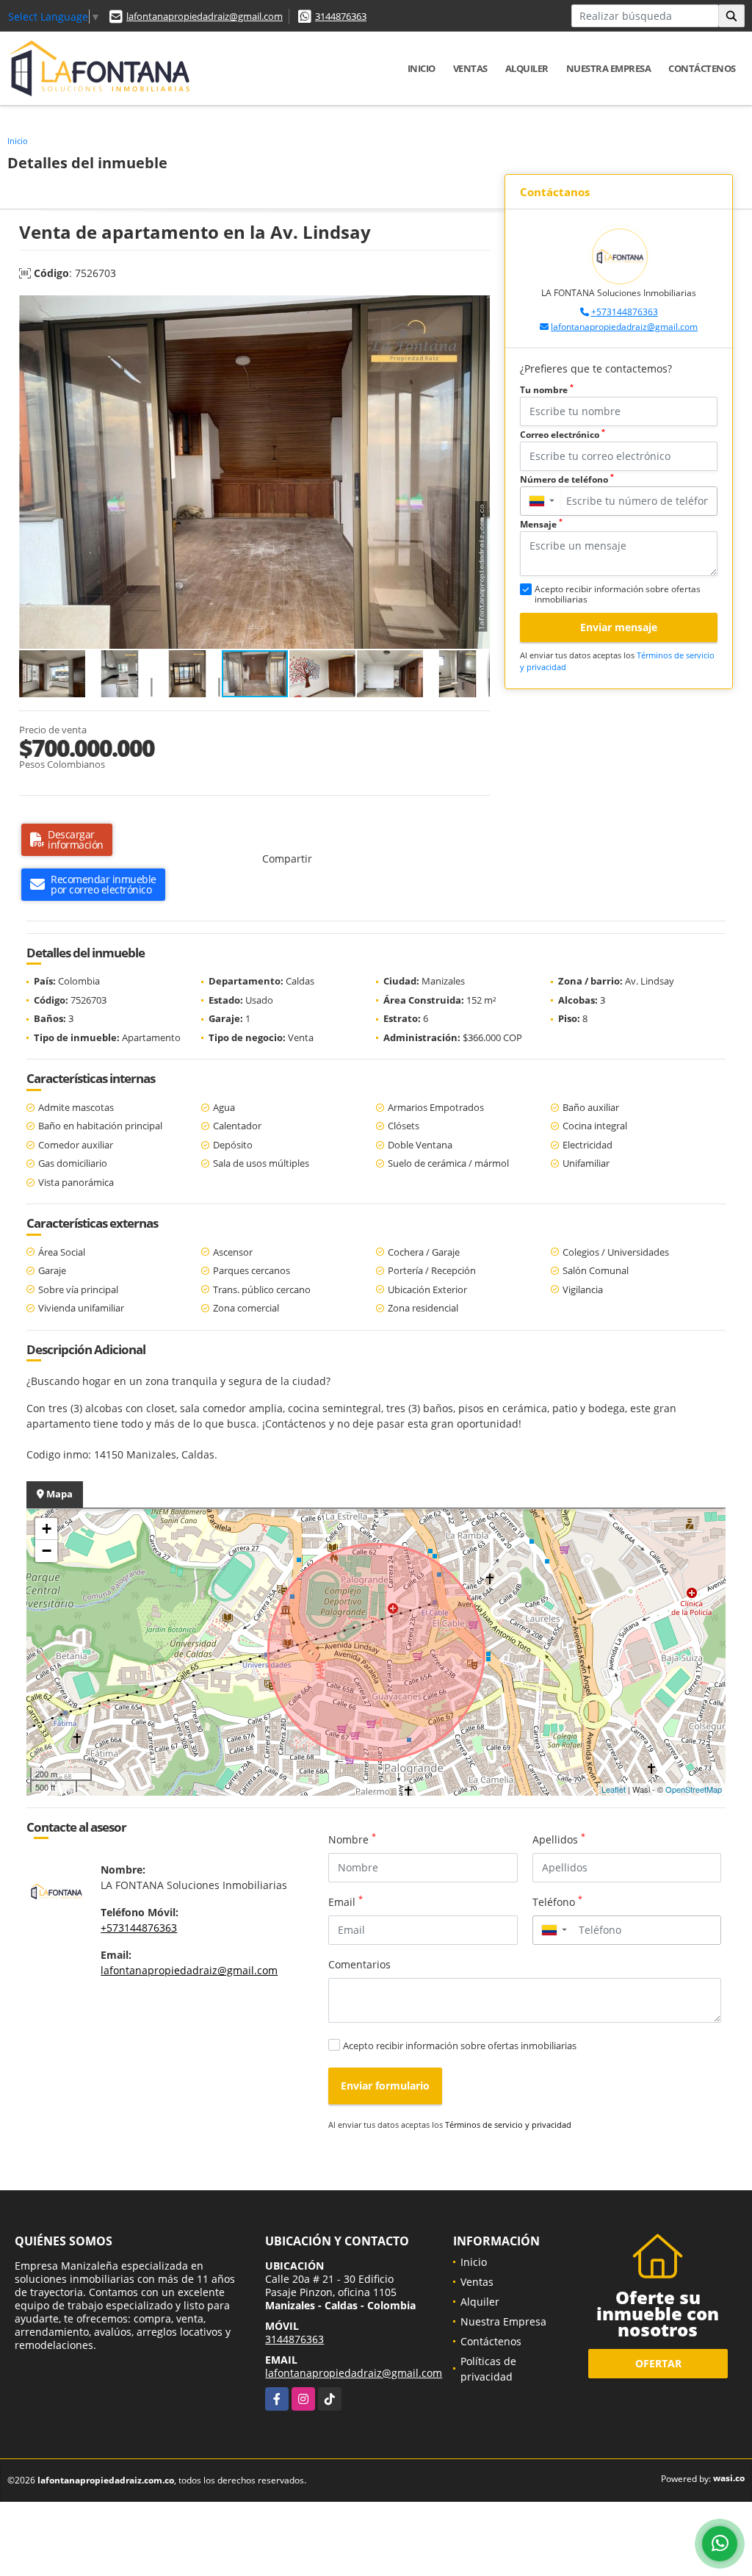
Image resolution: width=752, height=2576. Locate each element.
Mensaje (541, 524)
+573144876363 (625, 312)
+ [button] (47, 1529)
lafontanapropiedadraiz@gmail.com (205, 16)
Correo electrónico (563, 435)
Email (346, 1902)
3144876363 (341, 16)
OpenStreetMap (694, 1789)
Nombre (352, 1839)
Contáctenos (702, 68)
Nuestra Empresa (609, 68)
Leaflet (614, 1789)
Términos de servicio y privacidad (508, 2125)
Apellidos (559, 1839)
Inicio (422, 68)
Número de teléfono (567, 479)
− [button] (47, 1551)
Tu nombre (547, 390)
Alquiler (527, 68)
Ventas (470, 68)
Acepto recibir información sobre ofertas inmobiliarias (460, 2046)
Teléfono (557, 1902)
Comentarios (359, 1964)
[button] (477, 309)
